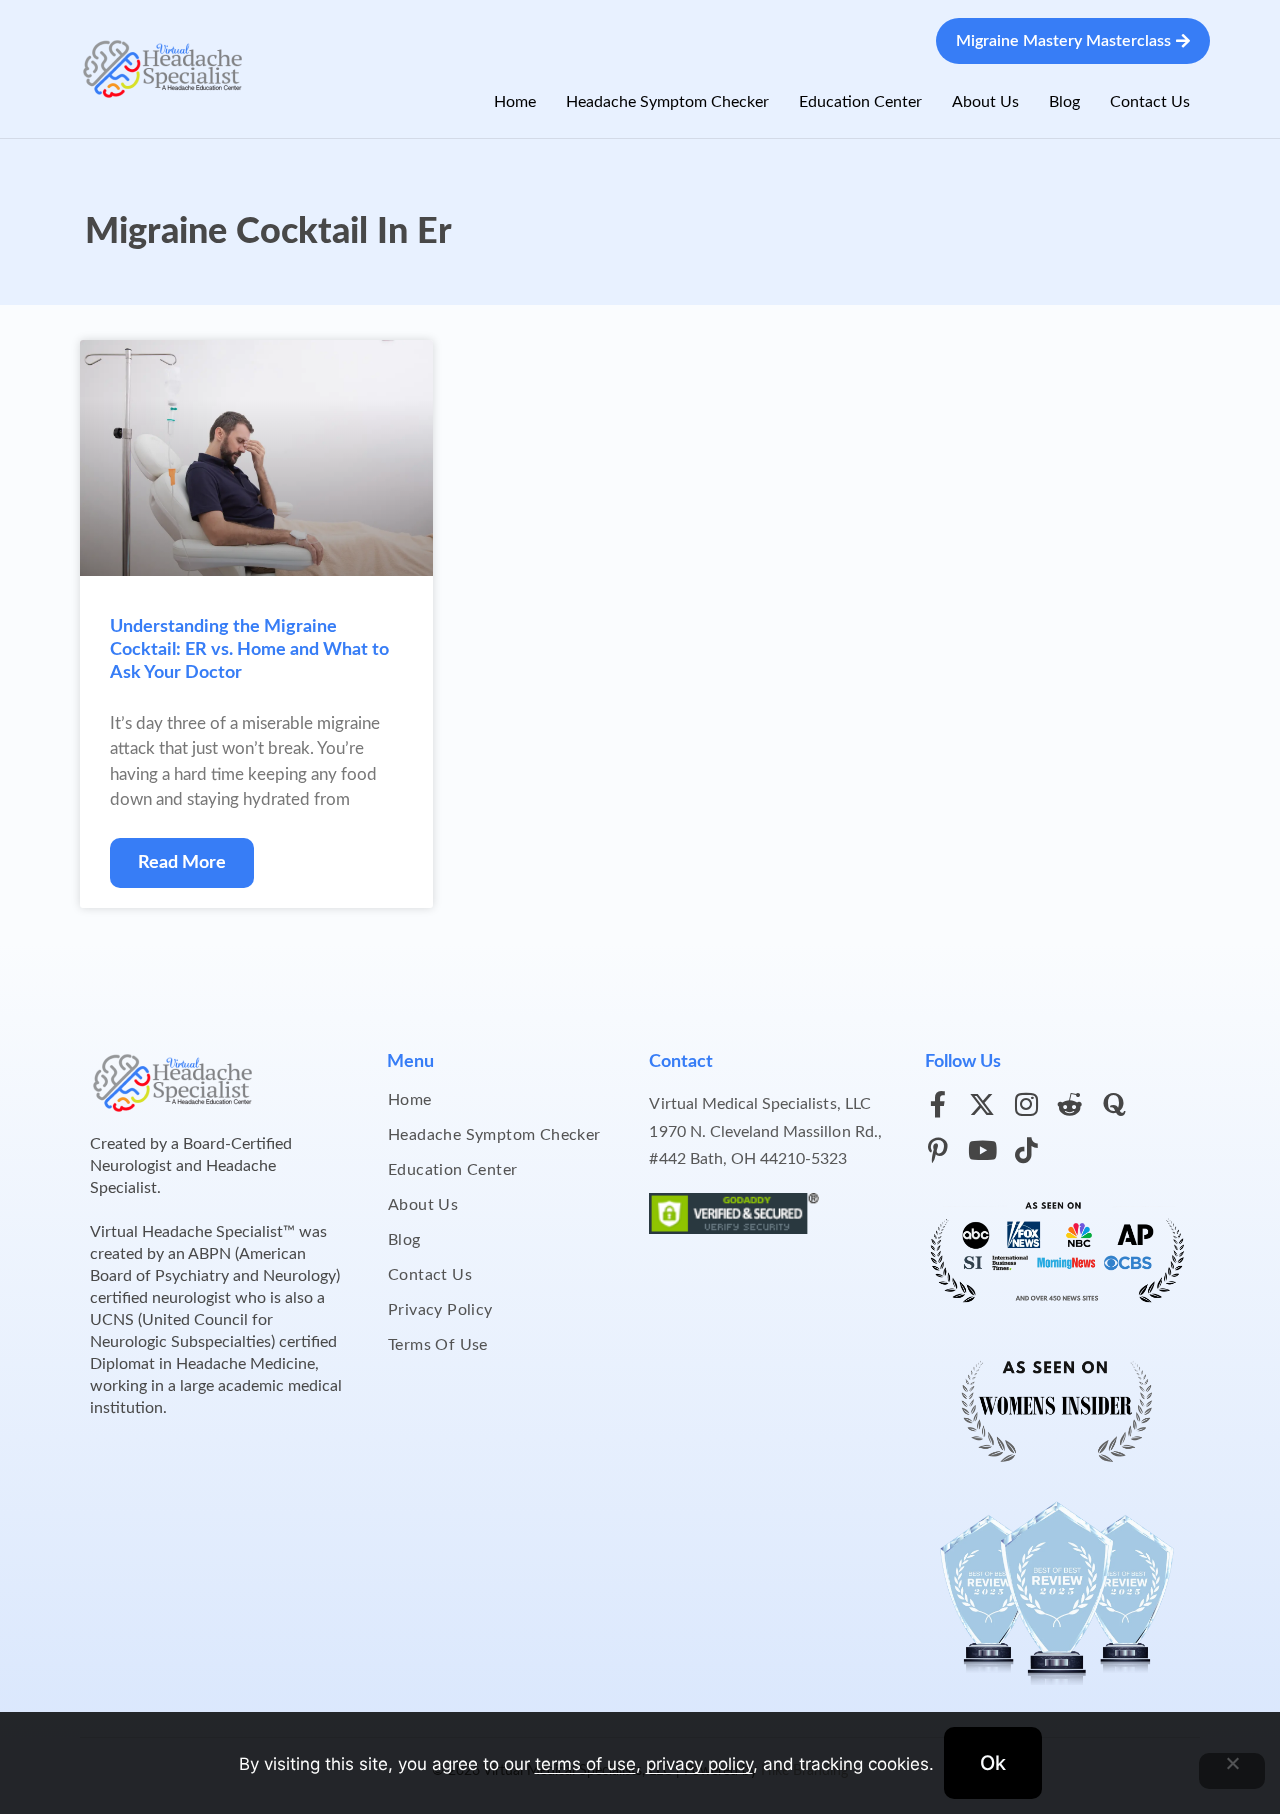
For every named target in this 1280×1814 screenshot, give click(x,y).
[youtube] (982, 1150)
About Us (985, 102)
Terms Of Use (438, 1345)
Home (515, 102)
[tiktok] (1026, 1150)
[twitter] (982, 1104)
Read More (182, 863)
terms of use (585, 1764)
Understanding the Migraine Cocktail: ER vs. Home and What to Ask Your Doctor (249, 650)
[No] (1232, 1771)
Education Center (860, 102)
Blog (1064, 102)
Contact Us (1150, 102)
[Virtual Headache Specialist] (163, 67)
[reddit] (1070, 1104)
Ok (993, 1763)
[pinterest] (938, 1150)
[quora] (1114, 1104)
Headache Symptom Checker (667, 102)
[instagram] (1026, 1104)
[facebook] (938, 1104)
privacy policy (699, 1764)
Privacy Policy (440, 1310)
